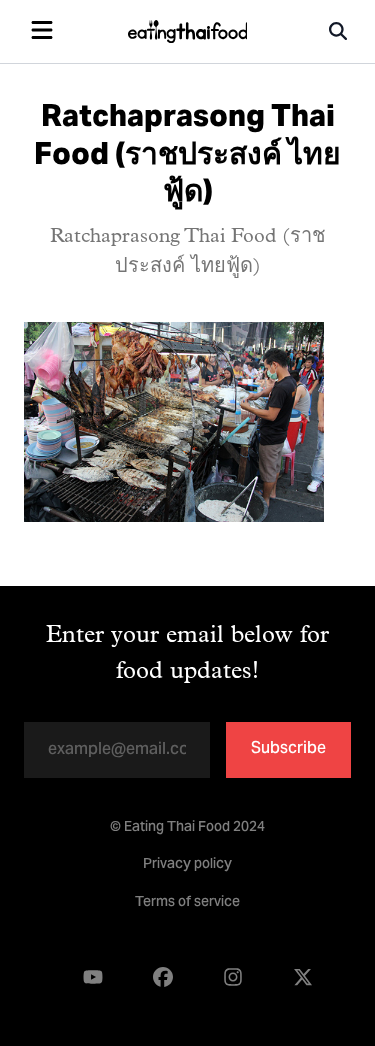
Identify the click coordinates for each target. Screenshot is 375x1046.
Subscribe (288, 749)
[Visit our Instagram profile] (233, 978)
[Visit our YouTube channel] (93, 978)
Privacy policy (187, 865)
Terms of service (187, 903)
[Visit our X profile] (303, 978)
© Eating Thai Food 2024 (187, 828)
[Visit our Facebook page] (163, 978)
